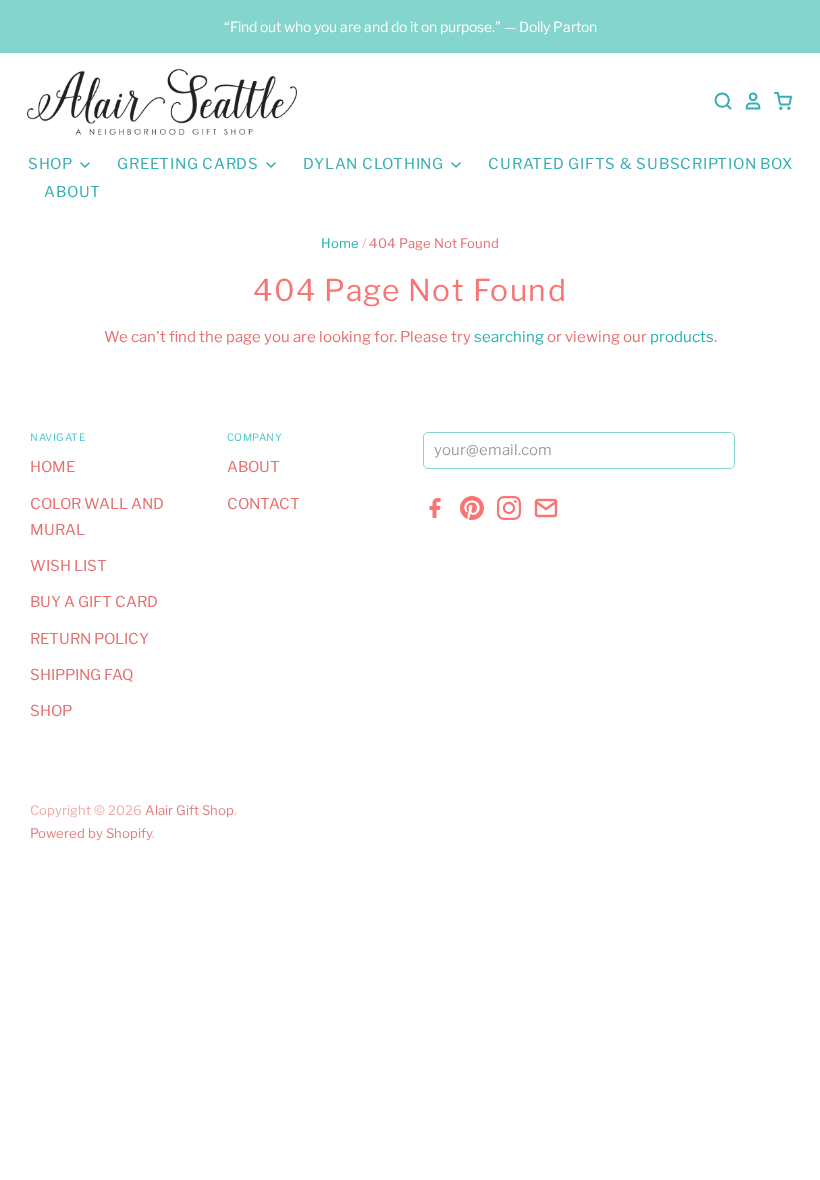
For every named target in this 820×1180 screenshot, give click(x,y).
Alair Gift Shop (189, 810)
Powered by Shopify (91, 833)
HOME (52, 467)
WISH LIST (68, 566)
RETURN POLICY (89, 639)
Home (340, 243)
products (682, 337)
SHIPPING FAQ (81, 675)
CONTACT (263, 504)
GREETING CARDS (189, 164)
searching (509, 337)
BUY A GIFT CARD (94, 602)
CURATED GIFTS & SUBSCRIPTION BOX (640, 164)
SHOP (52, 164)
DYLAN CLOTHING (375, 164)
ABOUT (72, 192)
